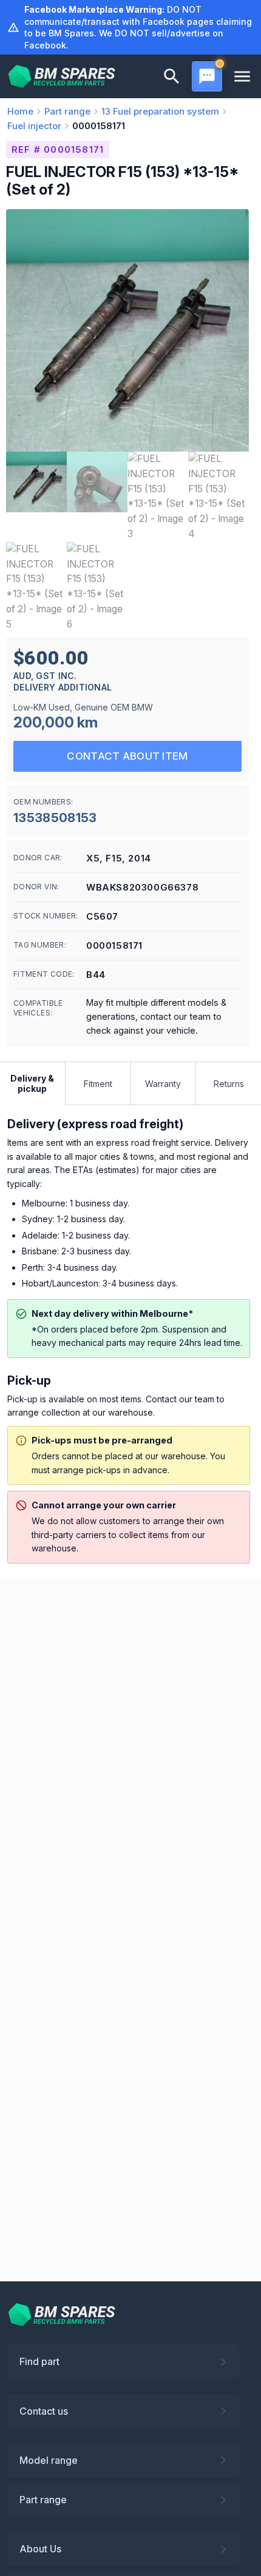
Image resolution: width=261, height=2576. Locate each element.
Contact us (44, 2411)
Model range (49, 2460)
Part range (43, 2500)
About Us (40, 2549)
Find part (39, 2361)
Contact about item (127, 756)
